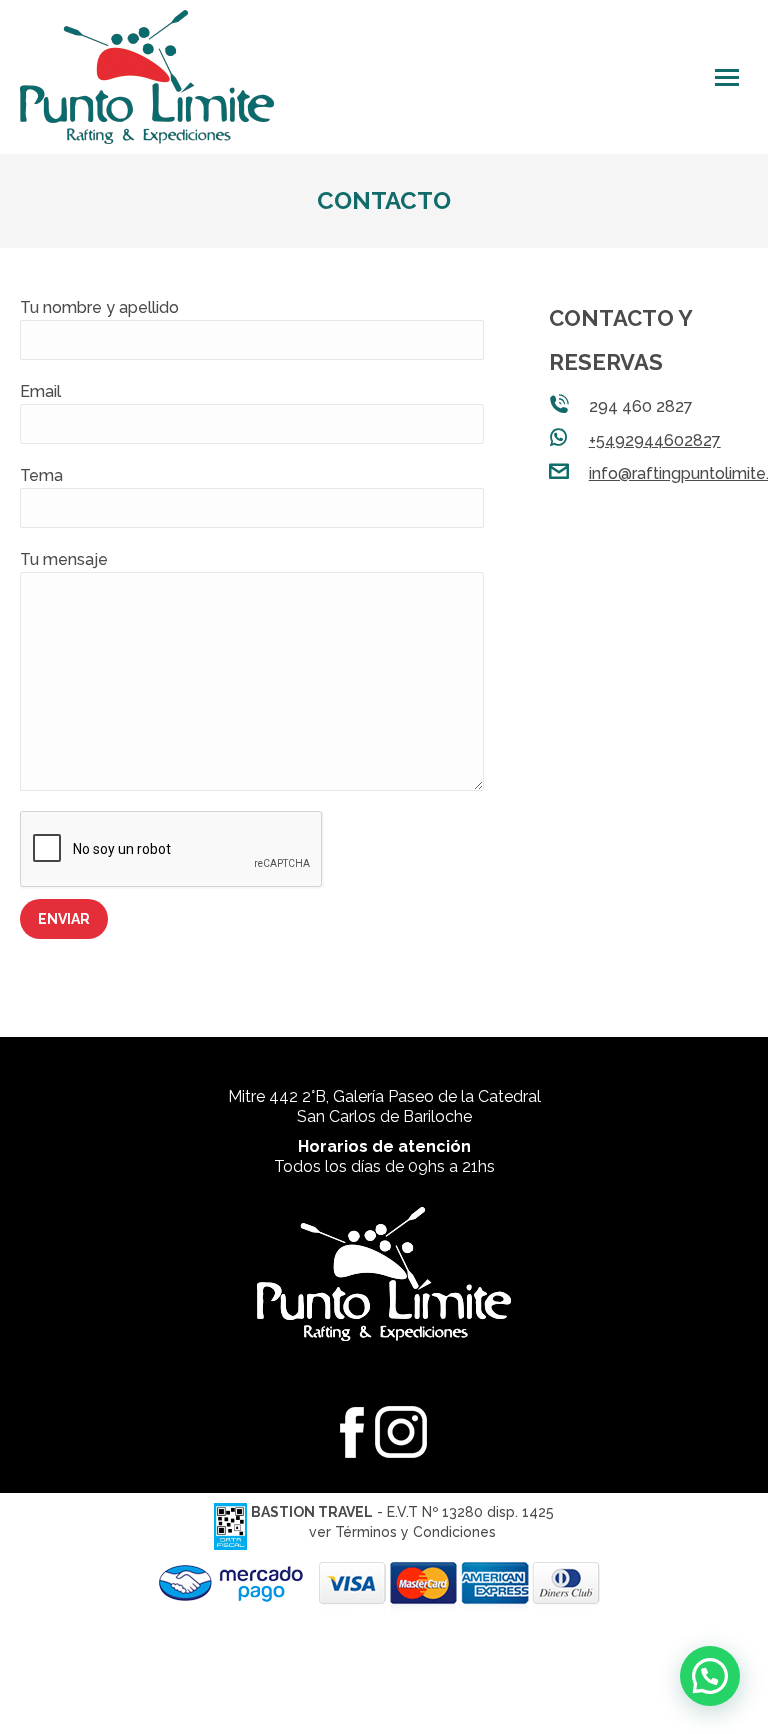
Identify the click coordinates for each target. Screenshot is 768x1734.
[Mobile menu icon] (727, 77)
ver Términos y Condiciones (402, 1532)
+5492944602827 (655, 440)
